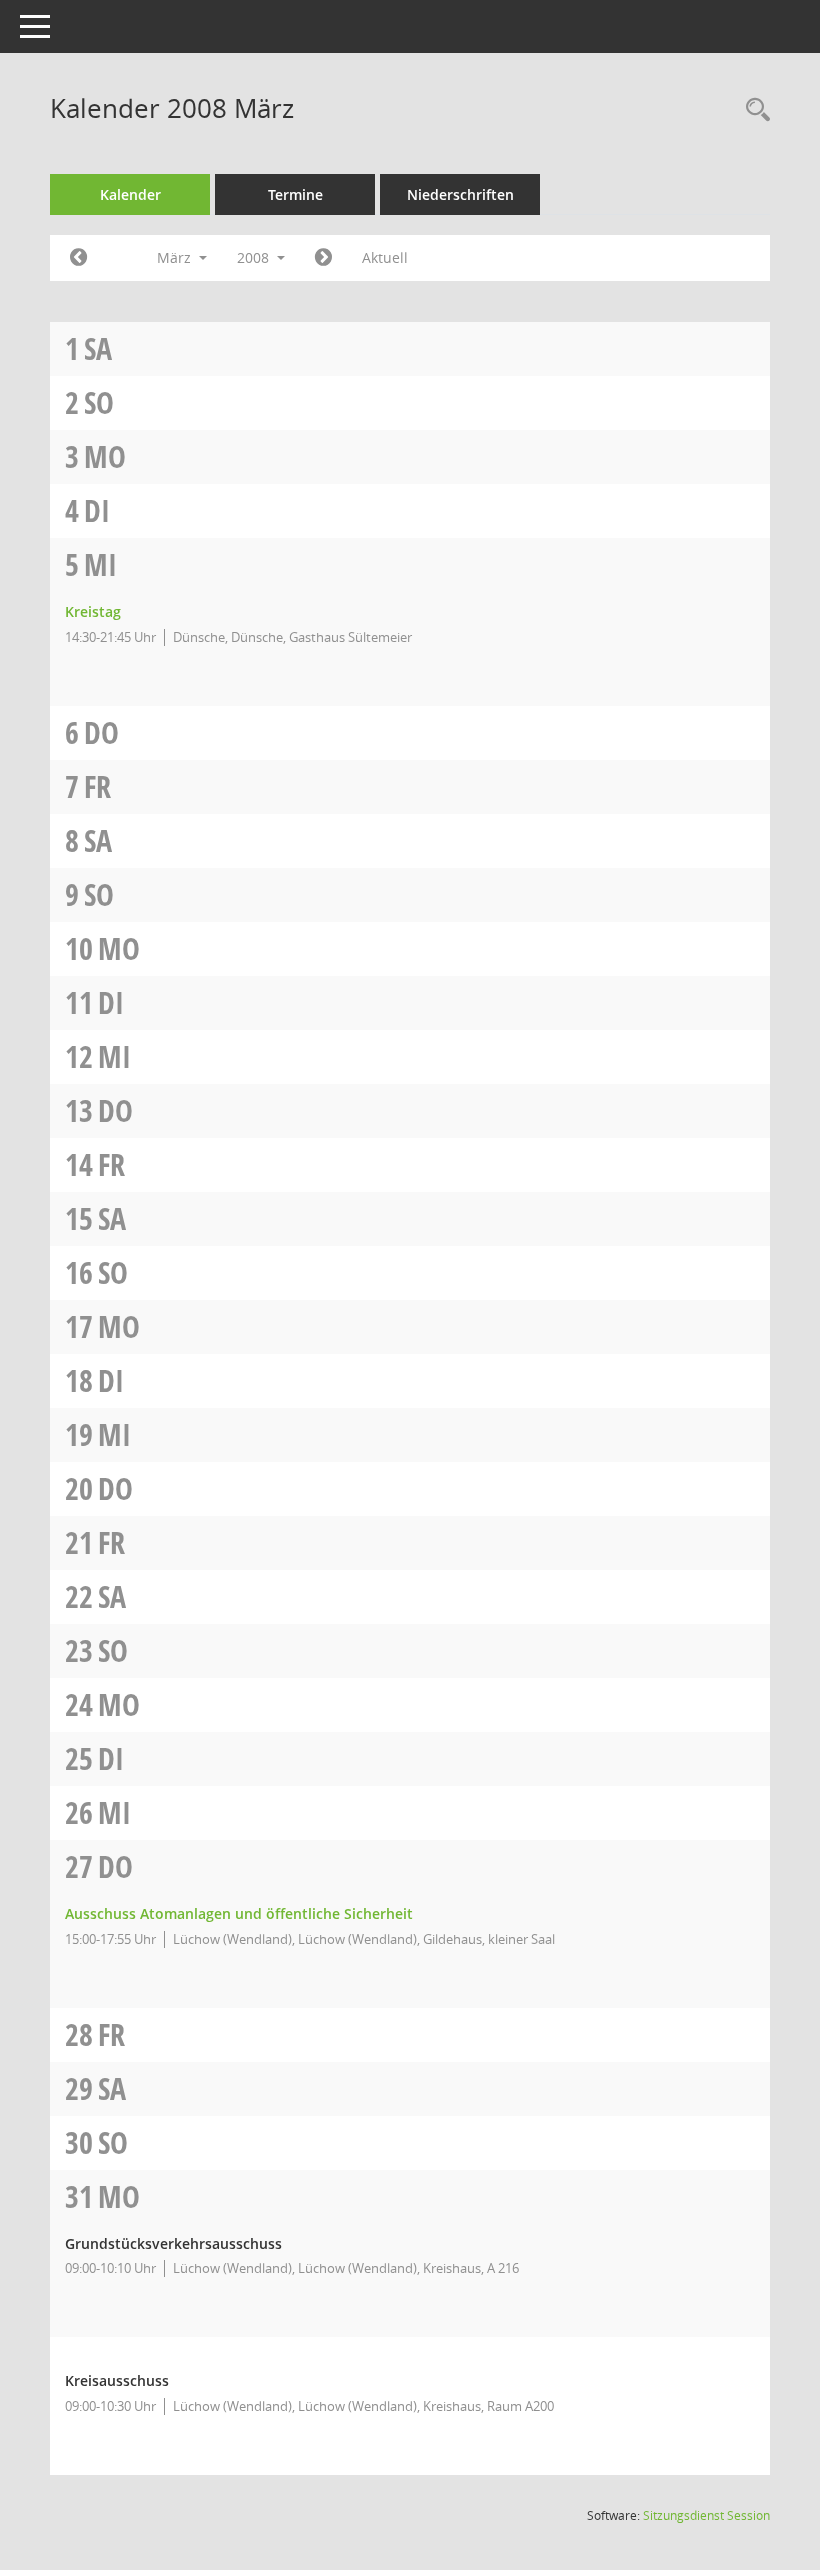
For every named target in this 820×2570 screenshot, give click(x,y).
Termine (295, 194)
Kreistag (93, 611)
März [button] (176, 257)
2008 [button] (255, 257)
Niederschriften (460, 194)
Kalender (130, 194)
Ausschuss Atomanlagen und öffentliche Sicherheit (239, 1913)
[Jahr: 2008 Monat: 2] (78, 258)
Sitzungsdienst (706, 2515)
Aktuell (385, 257)
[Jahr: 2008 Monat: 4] (323, 258)
